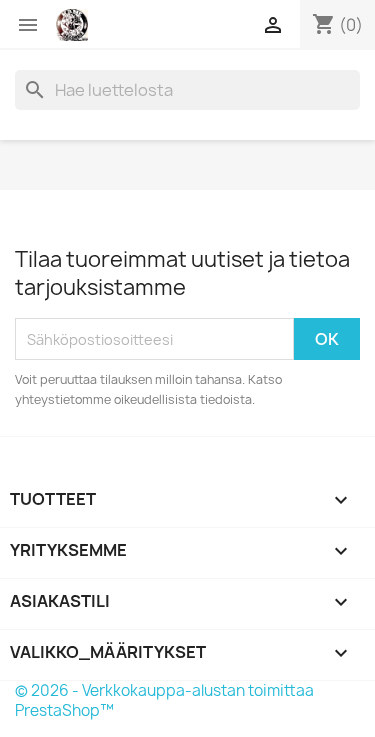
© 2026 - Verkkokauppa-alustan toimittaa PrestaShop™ (164, 700)
